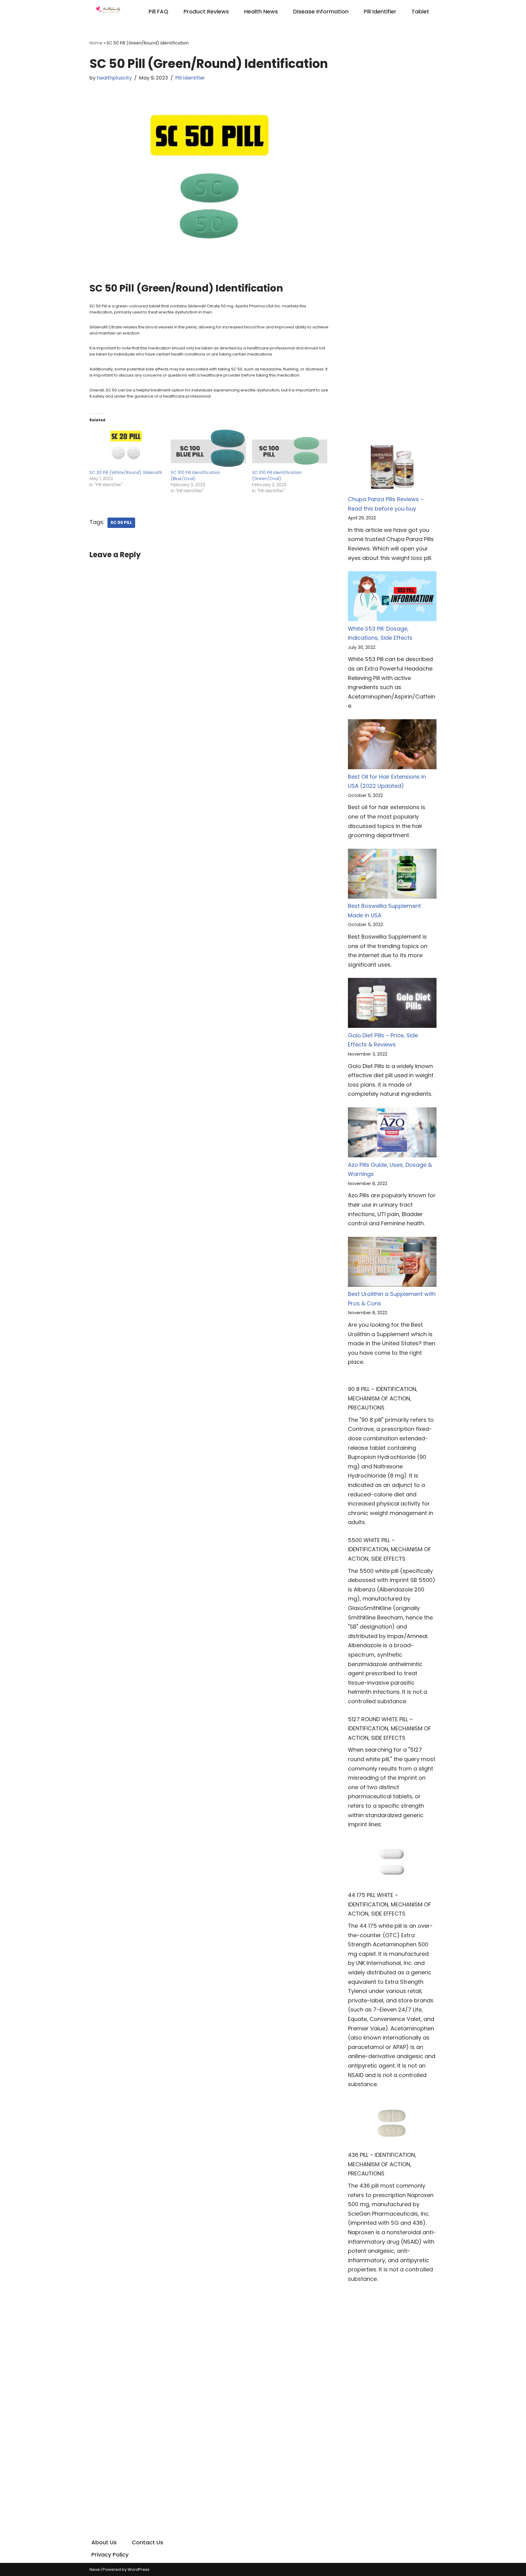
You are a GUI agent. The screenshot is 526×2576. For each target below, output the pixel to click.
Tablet (420, 11)
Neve (95, 2569)
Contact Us (147, 2542)
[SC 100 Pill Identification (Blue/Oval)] (208, 448)
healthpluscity (114, 78)
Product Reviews (206, 11)
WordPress (139, 2569)
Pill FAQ (158, 11)
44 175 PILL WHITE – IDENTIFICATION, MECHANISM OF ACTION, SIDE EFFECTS (389, 1904)
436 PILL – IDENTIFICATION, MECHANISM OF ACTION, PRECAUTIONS (382, 2164)
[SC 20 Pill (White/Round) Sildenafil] (127, 448)
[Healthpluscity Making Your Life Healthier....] (108, 10)
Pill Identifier (380, 11)
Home (96, 43)
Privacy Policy (110, 2555)
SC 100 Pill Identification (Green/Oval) (277, 476)
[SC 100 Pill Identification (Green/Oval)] (290, 448)
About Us (104, 2542)
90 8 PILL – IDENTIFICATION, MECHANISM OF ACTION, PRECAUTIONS (383, 1398)
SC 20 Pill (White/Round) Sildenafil (126, 472)
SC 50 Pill (121, 523)
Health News (261, 11)
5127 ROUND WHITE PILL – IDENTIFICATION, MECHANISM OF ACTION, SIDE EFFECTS (389, 1729)
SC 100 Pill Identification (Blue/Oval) (196, 476)
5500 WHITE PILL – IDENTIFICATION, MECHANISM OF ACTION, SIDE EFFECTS (389, 1549)
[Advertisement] (392, 130)
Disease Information (321, 11)
